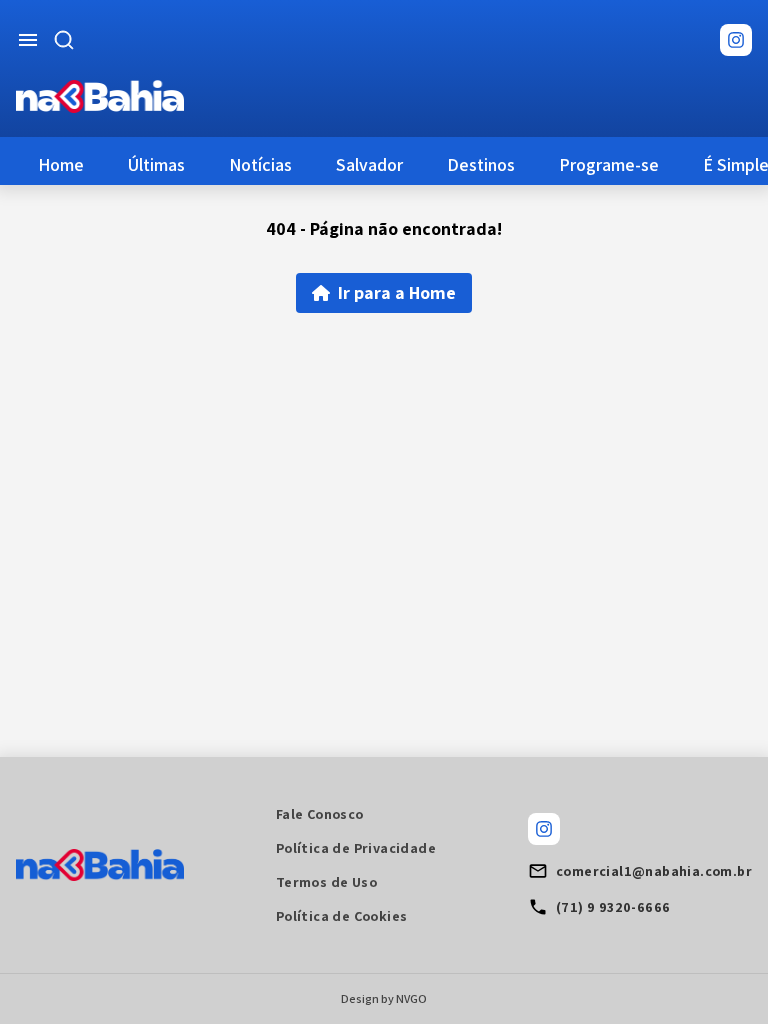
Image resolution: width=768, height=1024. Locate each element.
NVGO (411, 998)
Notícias (260, 164)
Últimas (156, 164)
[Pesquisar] (64, 40)
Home (61, 164)
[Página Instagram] (736, 40)
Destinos (481, 164)
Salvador (369, 164)
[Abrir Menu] (28, 40)
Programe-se (609, 164)
